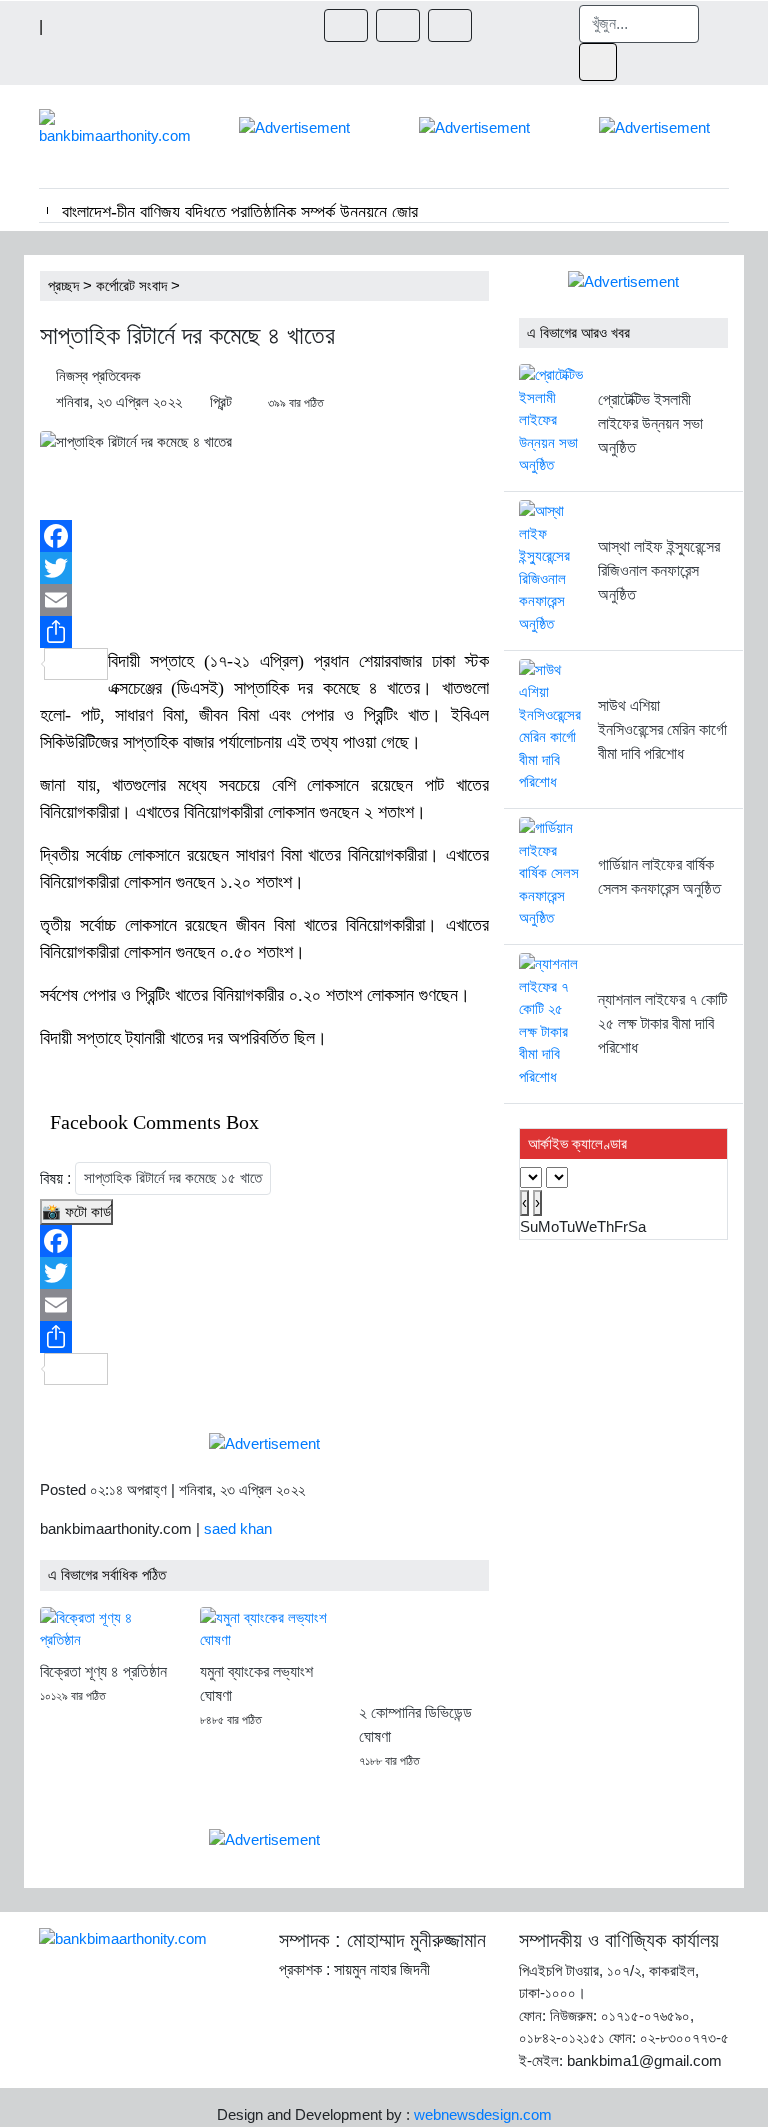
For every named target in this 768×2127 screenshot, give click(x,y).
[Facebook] (264, 536)
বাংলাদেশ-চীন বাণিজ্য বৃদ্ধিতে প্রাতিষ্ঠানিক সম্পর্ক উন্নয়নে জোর (240, 212)
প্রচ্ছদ (63, 285)
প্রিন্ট (221, 401)
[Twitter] (264, 568)
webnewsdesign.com (483, 2114)
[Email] (264, 600)
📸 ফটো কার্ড (76, 1211)
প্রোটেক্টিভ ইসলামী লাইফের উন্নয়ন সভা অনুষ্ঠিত (650, 423)
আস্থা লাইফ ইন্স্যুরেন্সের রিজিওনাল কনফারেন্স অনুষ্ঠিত (659, 570)
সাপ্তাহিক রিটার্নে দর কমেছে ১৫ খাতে (173, 1177)
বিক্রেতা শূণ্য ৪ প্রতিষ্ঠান (103, 1671)
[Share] (264, 632)
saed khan (238, 1528)
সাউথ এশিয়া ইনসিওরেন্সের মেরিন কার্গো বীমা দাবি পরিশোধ (662, 729)
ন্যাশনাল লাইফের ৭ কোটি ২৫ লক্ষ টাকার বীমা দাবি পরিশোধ (662, 1023)
